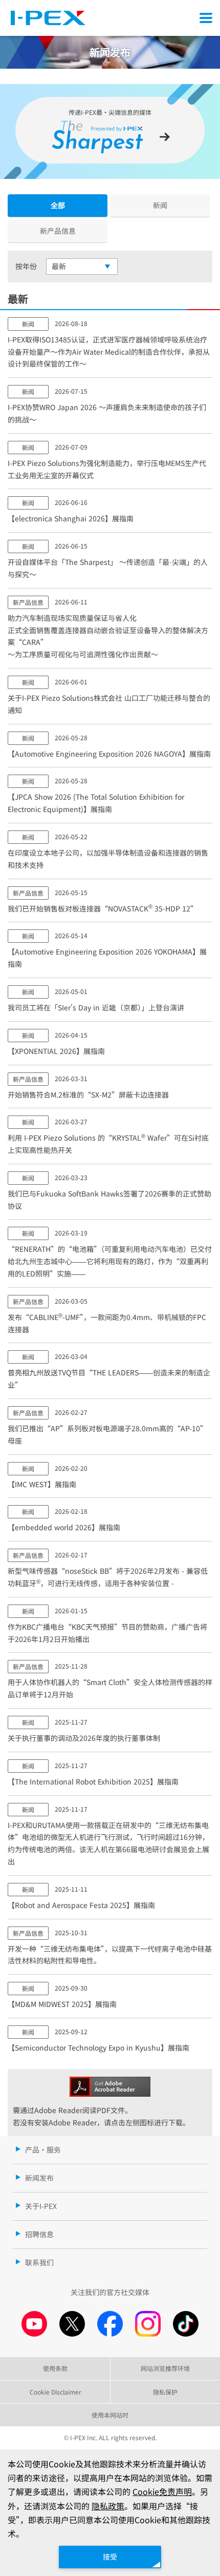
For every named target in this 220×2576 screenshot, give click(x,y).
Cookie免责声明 (162, 2491)
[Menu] (206, 18)
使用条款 (55, 2368)
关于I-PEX (41, 2206)
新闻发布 (39, 2178)
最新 (59, 266)
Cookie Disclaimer (56, 2392)
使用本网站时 (110, 2415)
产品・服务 (43, 2149)
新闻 (160, 205)
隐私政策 (108, 2506)
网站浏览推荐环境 (165, 2368)
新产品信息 (58, 231)
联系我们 (39, 2262)
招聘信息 (39, 2234)
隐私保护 (165, 2392)
